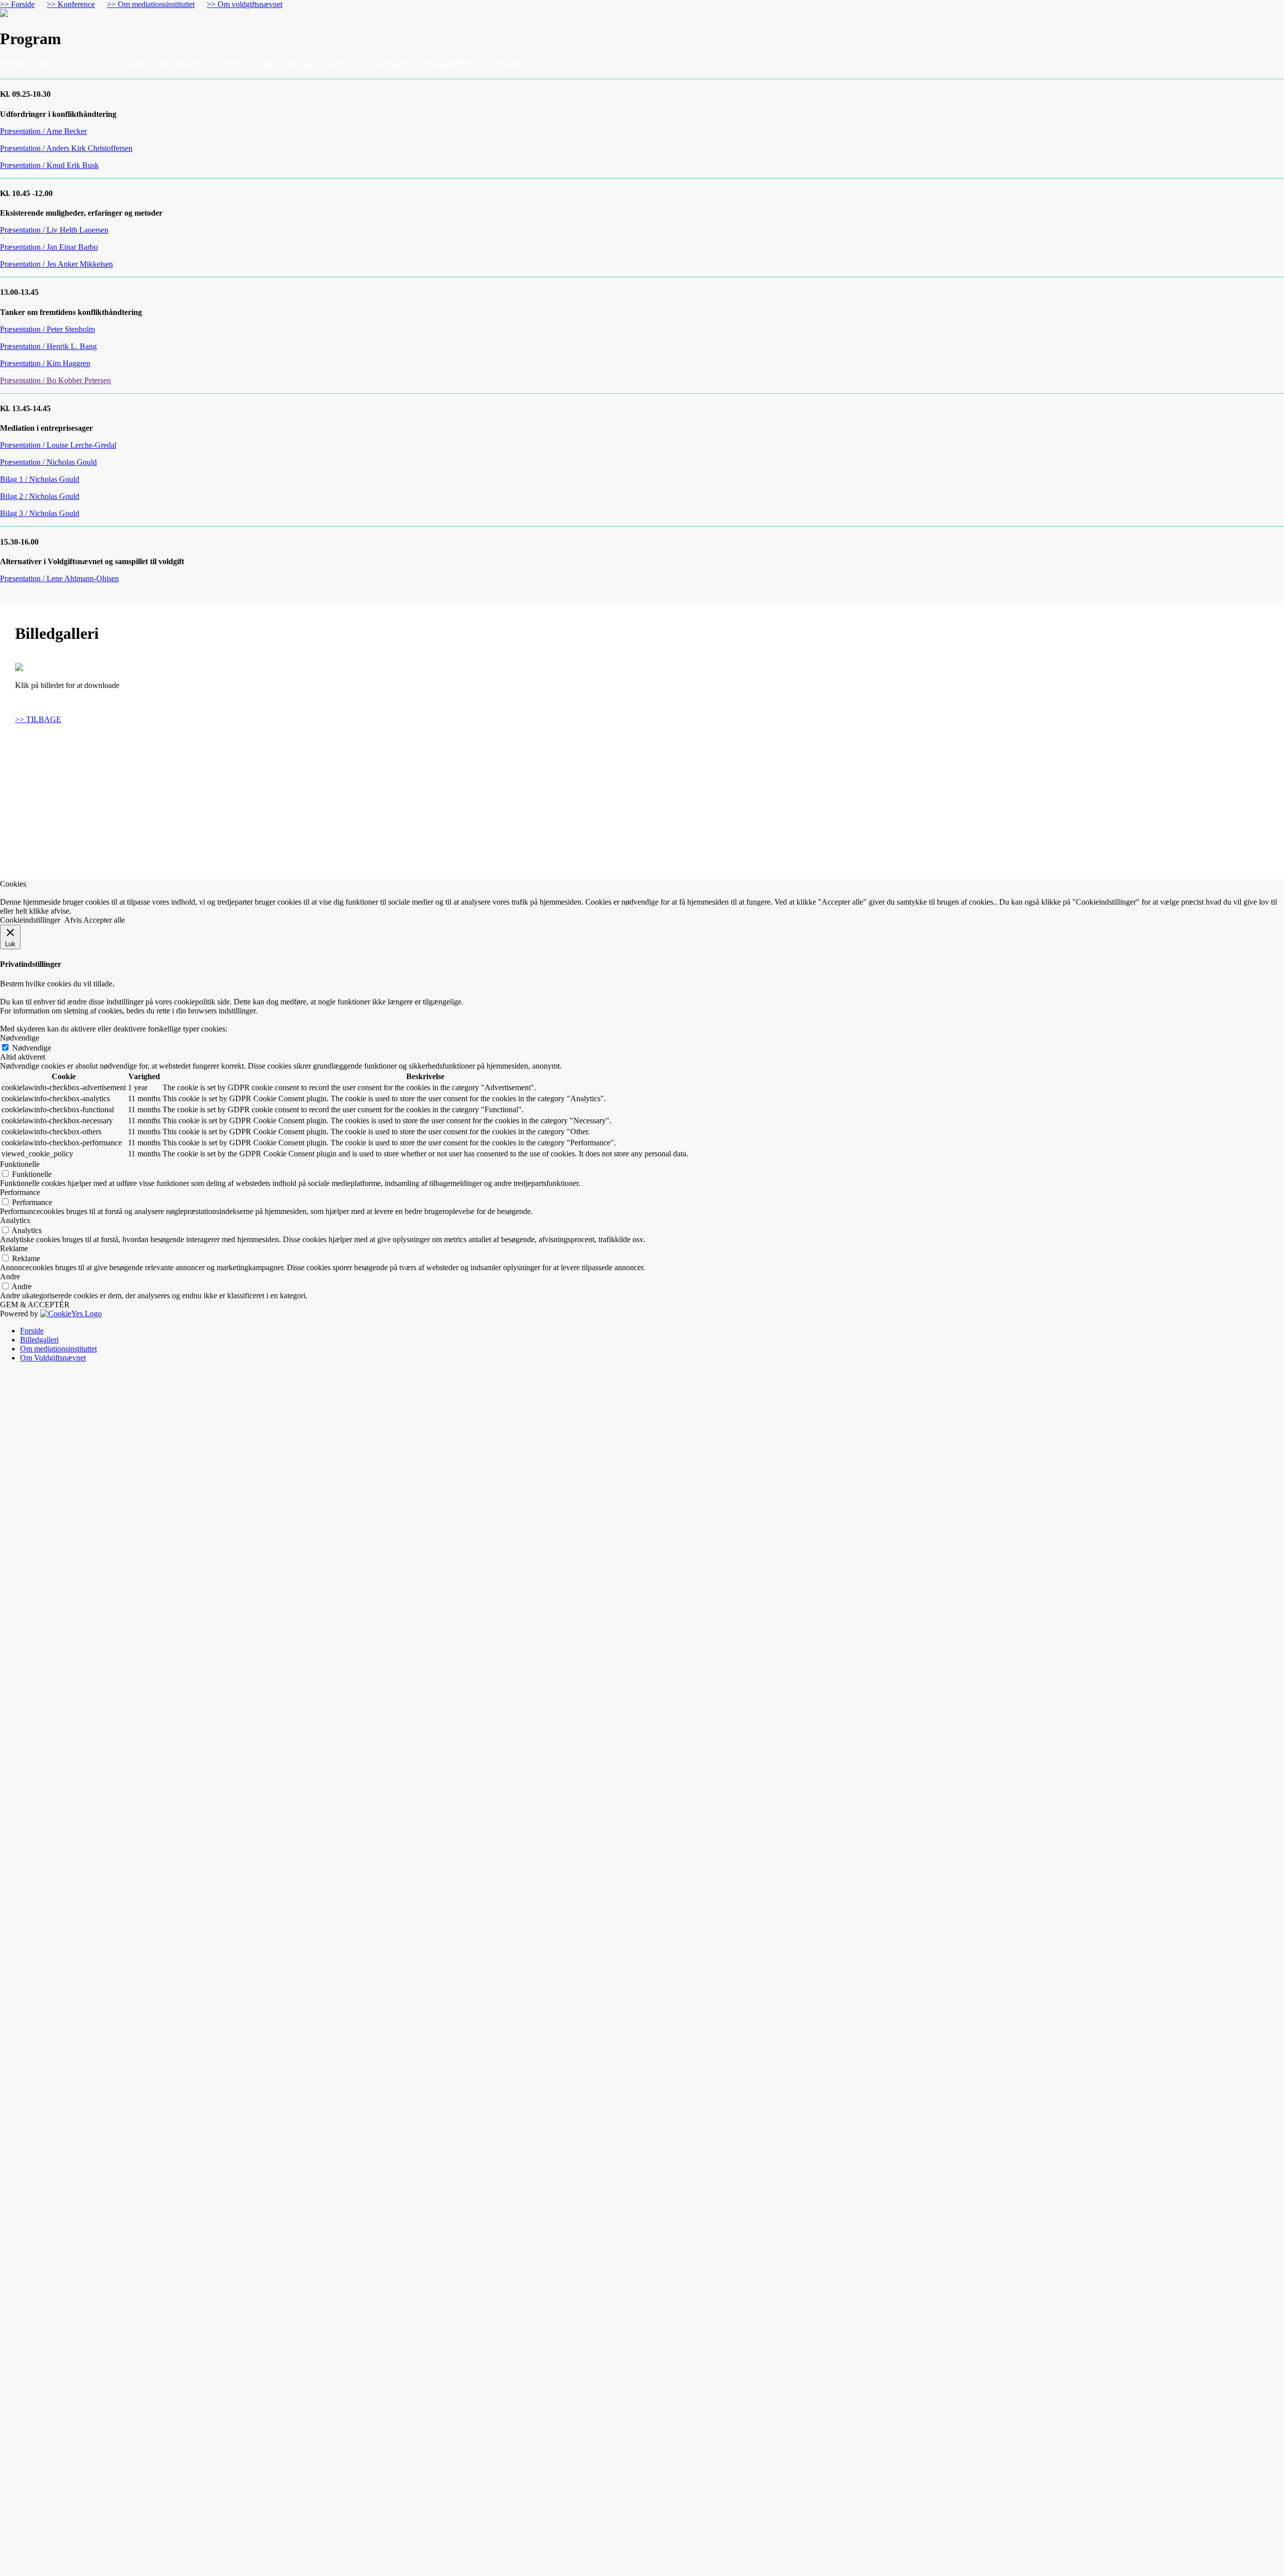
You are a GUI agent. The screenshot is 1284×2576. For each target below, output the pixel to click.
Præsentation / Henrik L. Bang (48, 346)
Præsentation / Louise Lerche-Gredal (58, 445)
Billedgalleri (39, 1340)
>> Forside (17, 4)
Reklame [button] (14, 1248)
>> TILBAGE (38, 718)
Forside (32, 1331)
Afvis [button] (73, 920)
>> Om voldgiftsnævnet (245, 4)
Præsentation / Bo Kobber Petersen (55, 380)
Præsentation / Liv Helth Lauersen (54, 230)
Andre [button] (10, 1276)
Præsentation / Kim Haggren (45, 363)
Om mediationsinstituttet (58, 1349)
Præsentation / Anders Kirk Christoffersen (66, 148)
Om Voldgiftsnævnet (53, 1358)
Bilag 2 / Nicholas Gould (40, 496)
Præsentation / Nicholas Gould (48, 462)
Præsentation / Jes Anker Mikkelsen (56, 264)
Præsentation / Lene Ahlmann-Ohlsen (59, 578)
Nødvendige (32, 1048)
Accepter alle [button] (104, 920)
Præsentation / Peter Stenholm (47, 329)
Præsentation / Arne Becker (43, 131)
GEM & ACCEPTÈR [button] (35, 1305)
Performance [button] (20, 1192)
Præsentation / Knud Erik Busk (49, 165)
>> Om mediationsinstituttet (151, 4)
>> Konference (71, 4)
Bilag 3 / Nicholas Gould (40, 513)
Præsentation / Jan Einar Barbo (49, 247)
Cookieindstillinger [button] (30, 920)
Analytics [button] (15, 1220)
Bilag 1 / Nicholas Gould (40, 479)
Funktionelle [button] (20, 1164)
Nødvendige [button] (20, 1038)
